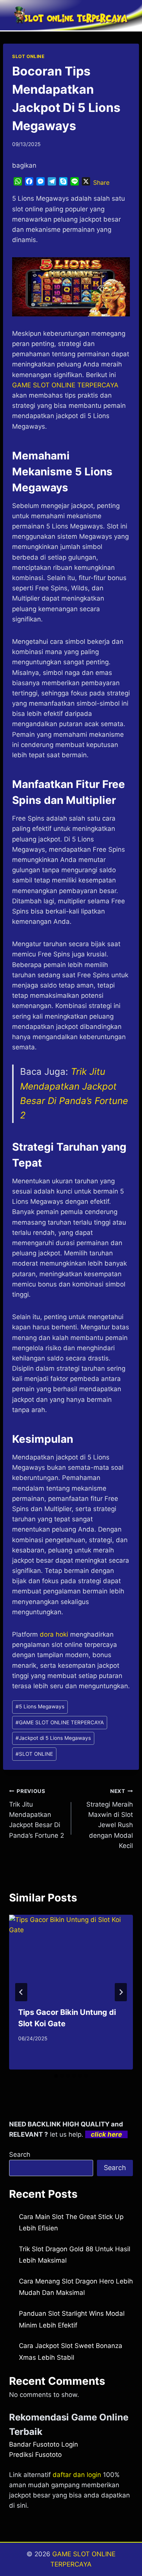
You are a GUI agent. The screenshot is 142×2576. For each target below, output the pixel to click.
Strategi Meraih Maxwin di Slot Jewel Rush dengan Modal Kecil (110, 1819)
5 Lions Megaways (40, 1706)
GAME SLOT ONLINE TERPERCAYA (60, 1722)
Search (20, 2155)
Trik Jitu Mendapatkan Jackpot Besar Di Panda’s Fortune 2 (37, 1813)
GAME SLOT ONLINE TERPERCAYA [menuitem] (65, 385)
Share (101, 182)
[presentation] (71, 1956)
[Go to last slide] (21, 1992)
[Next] (121, 1992)
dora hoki (54, 1634)
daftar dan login (77, 2475)
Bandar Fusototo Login (44, 2444)
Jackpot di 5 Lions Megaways (53, 1738)
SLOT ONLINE (28, 56)
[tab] (56, 2076)
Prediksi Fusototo (35, 2455)
